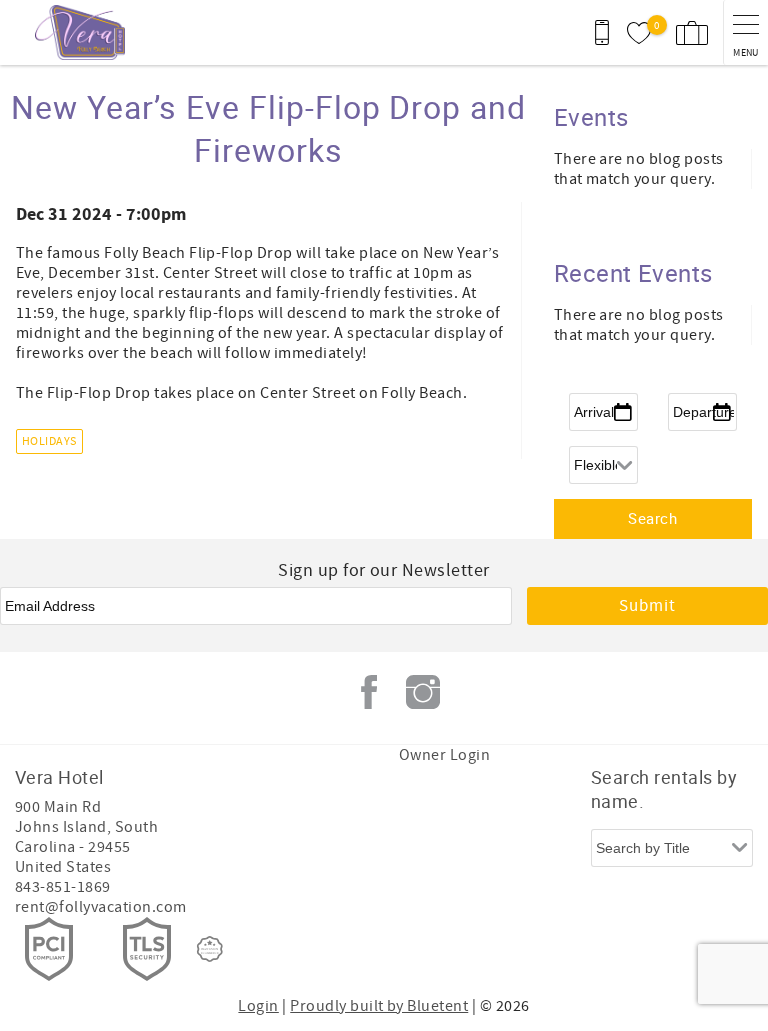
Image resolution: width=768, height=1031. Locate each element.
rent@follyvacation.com (101, 907)
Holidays (49, 441)
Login (258, 1006)
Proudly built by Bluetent (379, 1006)
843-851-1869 (63, 887)
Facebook (369, 692)
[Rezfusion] (210, 949)
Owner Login (444, 755)
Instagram (423, 692)
